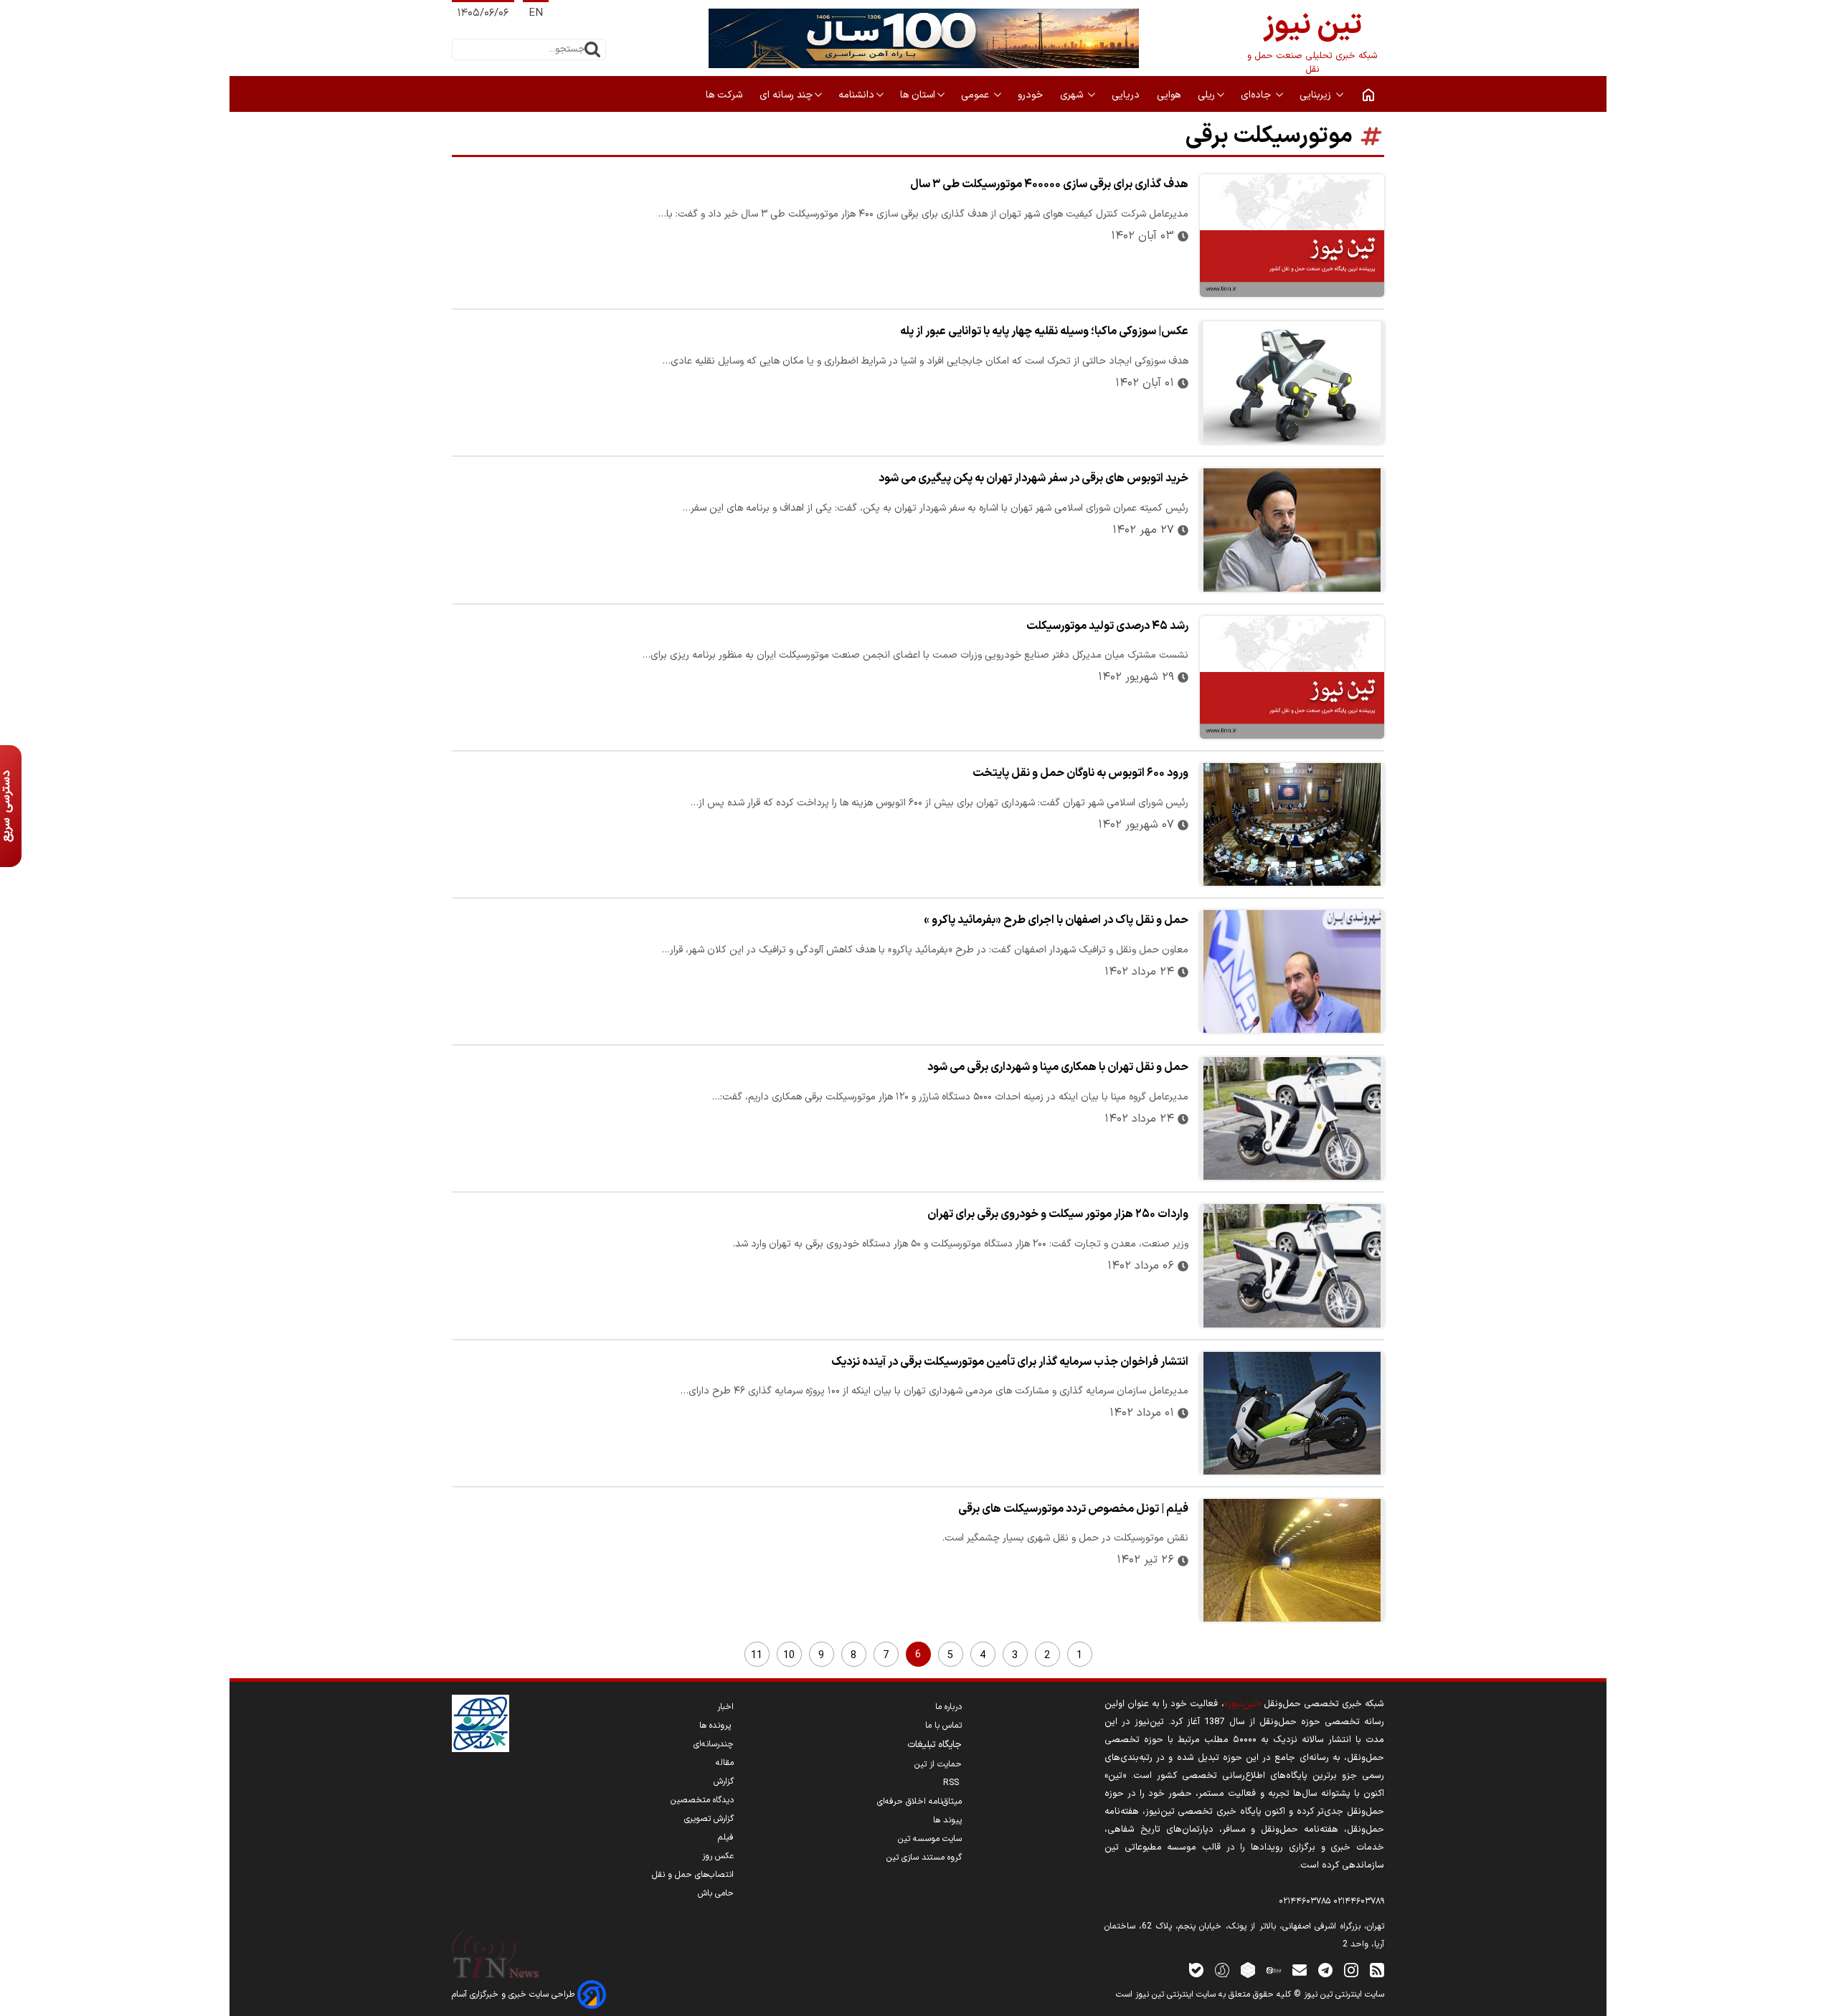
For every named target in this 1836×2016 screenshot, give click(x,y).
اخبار (725, 1707)
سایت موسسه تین (930, 1839)
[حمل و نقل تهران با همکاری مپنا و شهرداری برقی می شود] (1292, 1118)
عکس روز (718, 1856)
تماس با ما (943, 1726)
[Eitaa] (1274, 1970)
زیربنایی (1317, 95)
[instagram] (1351, 1970)
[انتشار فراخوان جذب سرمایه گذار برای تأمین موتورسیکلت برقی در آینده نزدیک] (1292, 1413)
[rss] (1377, 1970)
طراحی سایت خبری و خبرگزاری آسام (515, 1994)
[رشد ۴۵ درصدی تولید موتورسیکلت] (1292, 677)
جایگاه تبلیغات (934, 1745)
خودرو (1032, 95)
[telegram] (1325, 1970)
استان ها (918, 95)
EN (536, 13)
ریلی (1206, 95)
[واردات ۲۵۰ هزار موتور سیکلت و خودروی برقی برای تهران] (1292, 1265)
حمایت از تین (938, 1764)
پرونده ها (716, 1726)
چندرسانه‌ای (714, 1744)
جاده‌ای (1257, 95)
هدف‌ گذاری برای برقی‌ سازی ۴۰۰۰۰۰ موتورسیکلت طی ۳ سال (1049, 184)
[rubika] (1248, 1970)
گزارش (724, 1781)
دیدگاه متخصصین (702, 1800)
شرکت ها (725, 95)
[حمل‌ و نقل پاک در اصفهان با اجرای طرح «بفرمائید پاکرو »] (1292, 971)
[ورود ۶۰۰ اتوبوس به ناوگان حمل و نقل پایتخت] (1292, 824)
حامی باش (716, 1893)
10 (789, 1656)
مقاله (725, 1763)
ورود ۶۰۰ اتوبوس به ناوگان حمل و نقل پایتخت (1080, 773)
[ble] (1196, 1970)
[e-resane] (481, 1723)
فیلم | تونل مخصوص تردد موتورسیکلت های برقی (1073, 1509)
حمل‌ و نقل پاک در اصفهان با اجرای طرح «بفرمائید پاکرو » (1056, 920)
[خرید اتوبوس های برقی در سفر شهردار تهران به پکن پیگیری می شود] (1292, 530)
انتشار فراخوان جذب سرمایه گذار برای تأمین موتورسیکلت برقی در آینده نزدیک (1010, 1362)
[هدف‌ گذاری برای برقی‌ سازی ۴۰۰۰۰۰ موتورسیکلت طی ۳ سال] (1292, 236)
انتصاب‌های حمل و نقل (693, 1875)
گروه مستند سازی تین (924, 1858)
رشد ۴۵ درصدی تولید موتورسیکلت (1107, 626)
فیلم (726, 1837)
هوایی (1170, 95)
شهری (1073, 95)
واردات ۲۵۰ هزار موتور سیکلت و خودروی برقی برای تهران (1058, 1214)
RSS (952, 1783)
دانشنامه (856, 95)
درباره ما (948, 1707)
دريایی (1127, 95)
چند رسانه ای (786, 95)
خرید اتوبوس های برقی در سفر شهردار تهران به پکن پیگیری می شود (1033, 478)
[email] (1300, 1970)
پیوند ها (947, 1820)
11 (757, 1656)
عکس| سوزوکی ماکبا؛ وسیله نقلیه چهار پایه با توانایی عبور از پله (1044, 331)
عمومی (976, 95)
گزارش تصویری (709, 1819)
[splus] (1222, 1970)
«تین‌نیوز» (1243, 1704)
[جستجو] (592, 49)
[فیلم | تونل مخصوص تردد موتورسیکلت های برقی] (1292, 1560)
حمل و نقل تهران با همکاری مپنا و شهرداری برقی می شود (1058, 1067)
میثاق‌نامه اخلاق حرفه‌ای (919, 1802)
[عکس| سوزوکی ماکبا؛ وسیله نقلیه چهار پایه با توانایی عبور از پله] (1292, 383)
